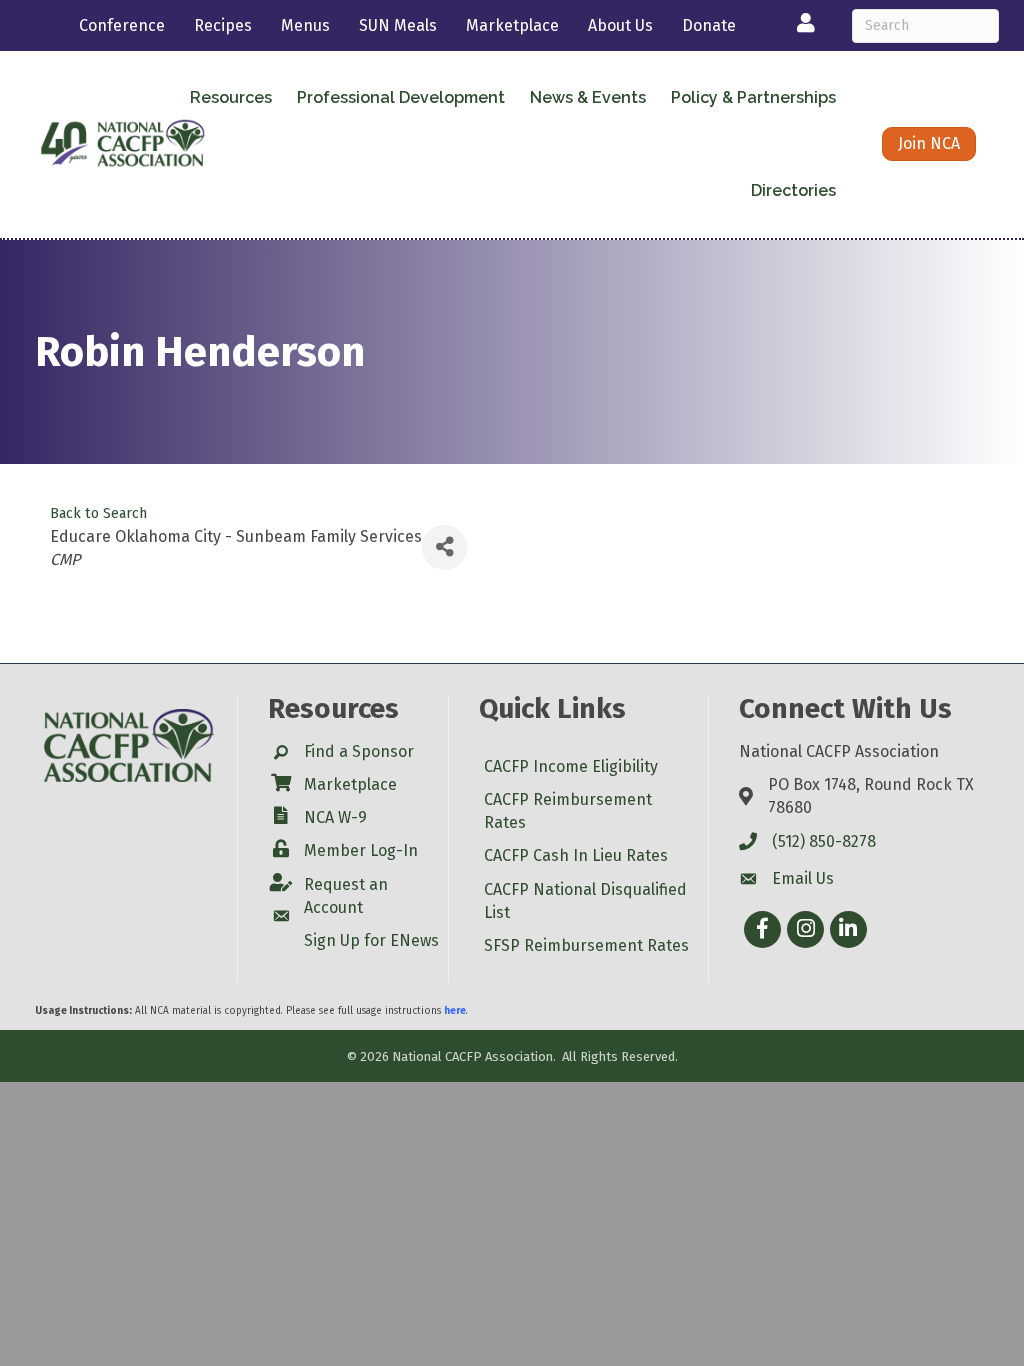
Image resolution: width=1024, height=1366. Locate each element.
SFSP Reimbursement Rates (586, 945)
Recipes (223, 25)
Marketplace (512, 25)
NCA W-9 (335, 817)
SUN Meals (398, 25)
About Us (620, 25)
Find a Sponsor (359, 751)
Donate (709, 25)
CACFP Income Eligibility (571, 766)
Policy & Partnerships (753, 97)
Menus (305, 25)
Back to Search (98, 513)
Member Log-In (361, 850)
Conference (122, 25)
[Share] (444, 547)
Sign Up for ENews (371, 940)
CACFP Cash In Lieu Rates (576, 855)
